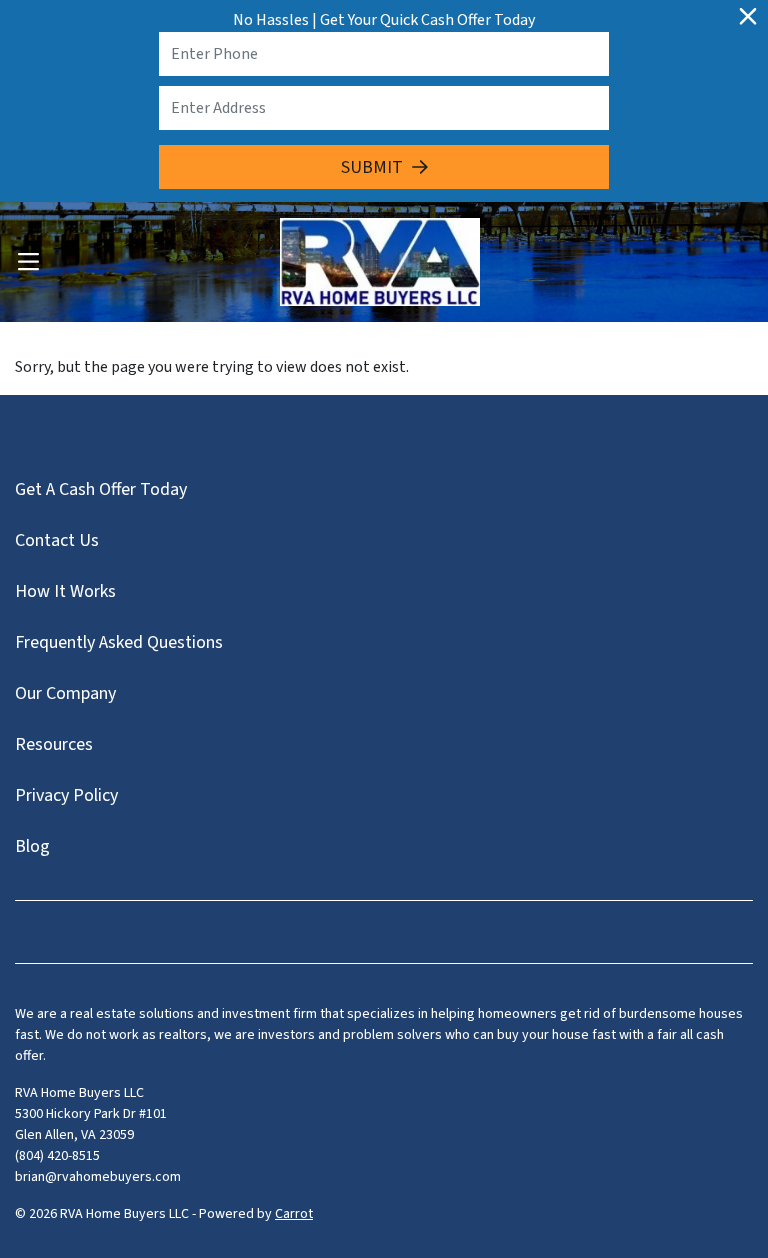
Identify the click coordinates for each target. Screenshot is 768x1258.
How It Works (65, 591)
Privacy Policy (66, 795)
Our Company (65, 693)
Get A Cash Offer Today (101, 489)
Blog (32, 846)
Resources (54, 744)
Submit (372, 167)
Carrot (294, 1214)
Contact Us (57, 540)
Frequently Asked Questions (119, 642)
